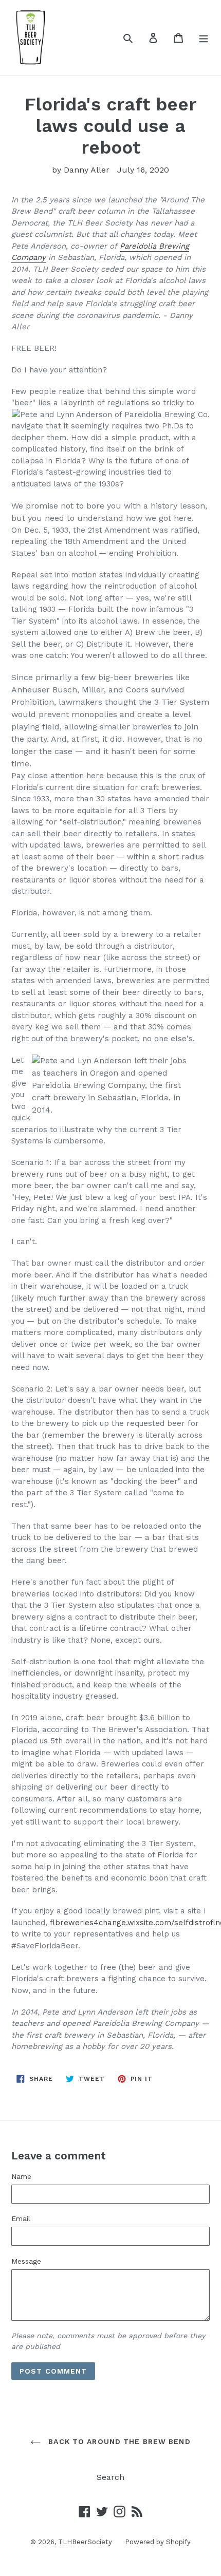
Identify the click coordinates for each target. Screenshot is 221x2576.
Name (21, 2176)
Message (26, 2261)
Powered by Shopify (158, 2542)
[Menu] (204, 37)
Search (110, 2477)
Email (21, 2218)
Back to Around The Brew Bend (118, 2441)
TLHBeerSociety (85, 2542)
